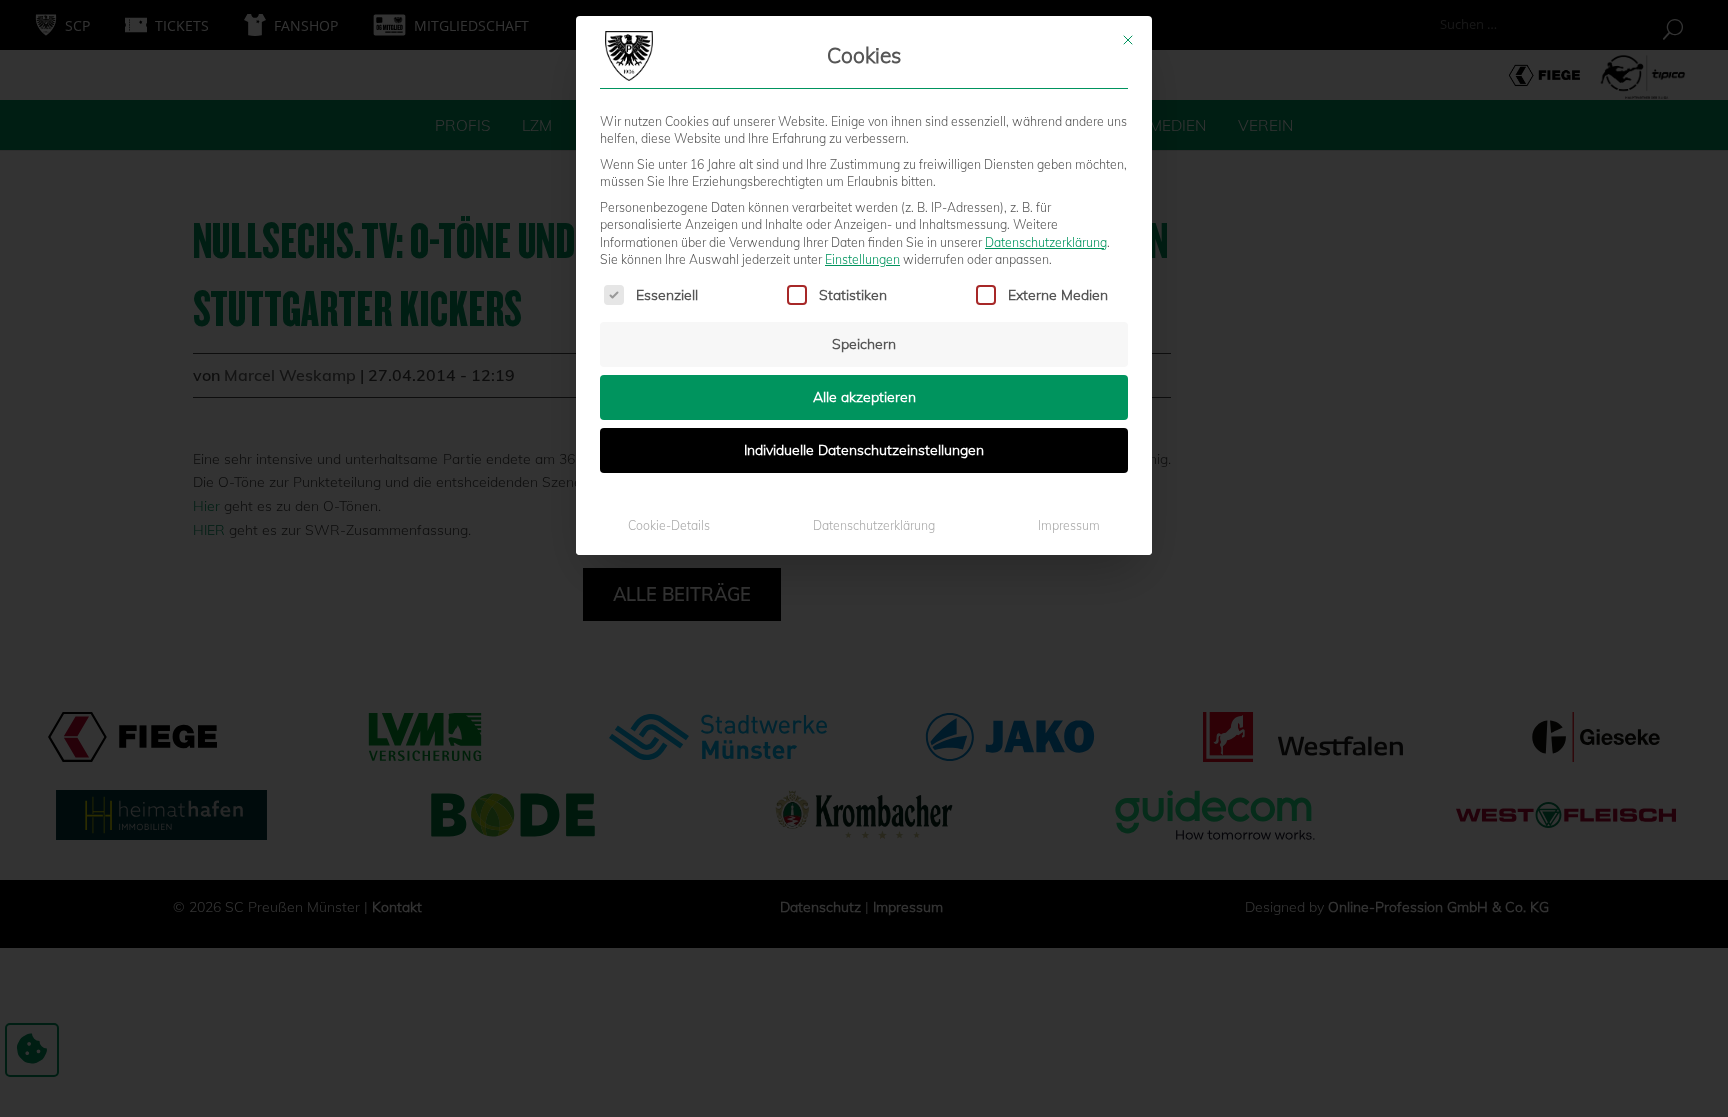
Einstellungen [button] (862, 259)
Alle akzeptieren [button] (864, 397)
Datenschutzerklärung (1046, 242)
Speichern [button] (864, 344)
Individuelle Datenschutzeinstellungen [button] (864, 450)
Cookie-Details (669, 525)
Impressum (1069, 525)
